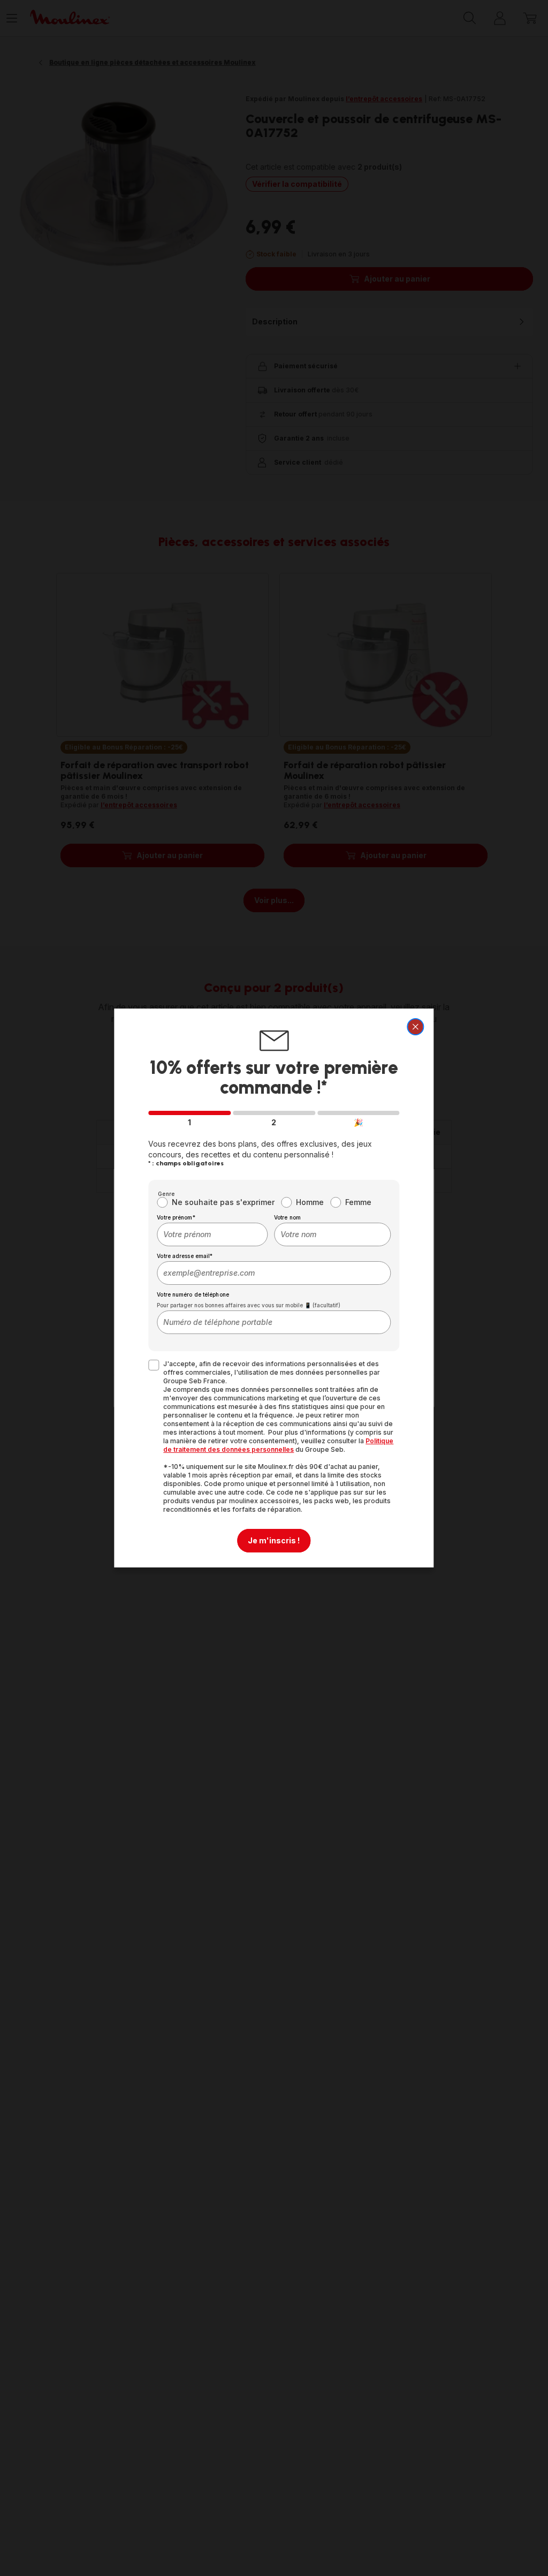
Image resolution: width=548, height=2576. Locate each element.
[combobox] (212, 1234)
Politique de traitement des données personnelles (278, 1445)
